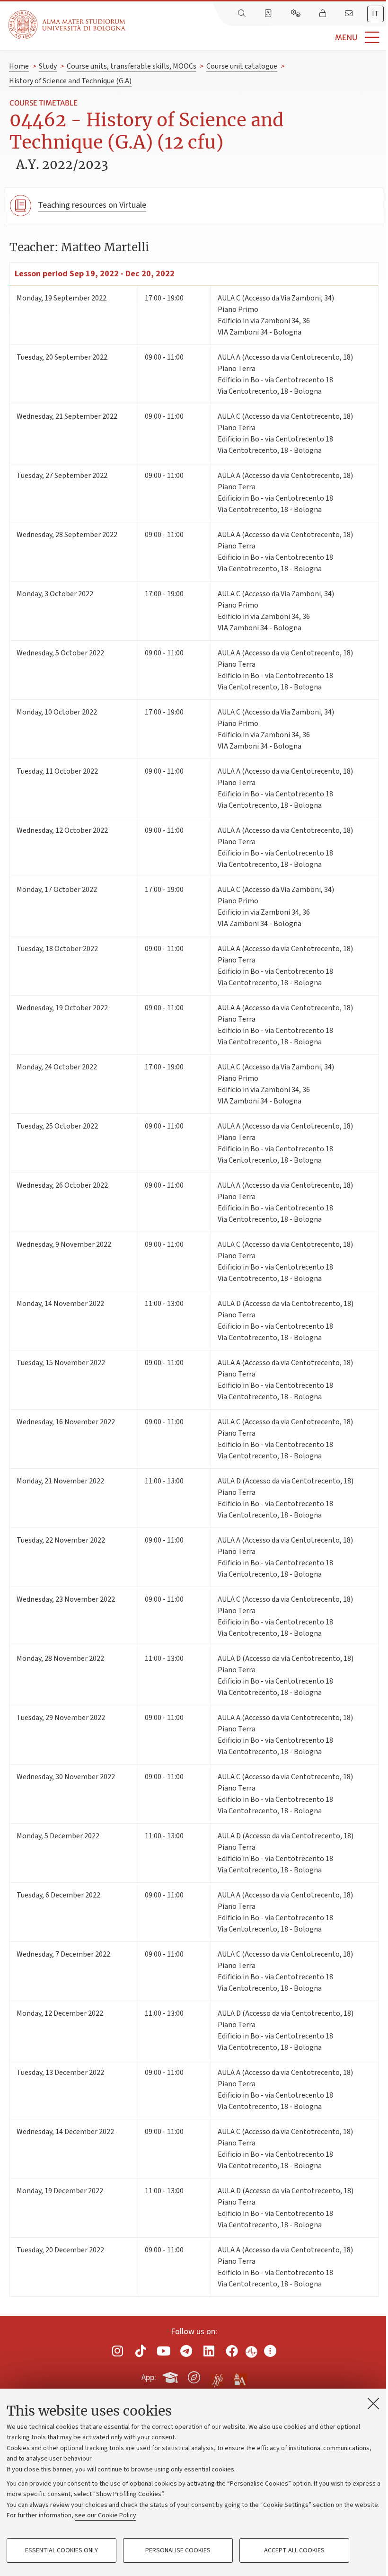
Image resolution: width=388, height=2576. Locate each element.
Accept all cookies (294, 2550)
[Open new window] (118, 2351)
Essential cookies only (62, 2550)
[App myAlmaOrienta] (194, 2376)
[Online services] (297, 14)
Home (19, 66)
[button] (257, 38)
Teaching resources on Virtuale (92, 205)
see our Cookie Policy (106, 2515)
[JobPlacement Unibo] (217, 2375)
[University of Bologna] (68, 25)
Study (48, 66)
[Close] (373, 2403)
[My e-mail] (350, 14)
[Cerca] (243, 14)
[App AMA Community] (240, 2377)
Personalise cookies (178, 2550)
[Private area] (324, 14)
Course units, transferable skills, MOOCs (132, 66)
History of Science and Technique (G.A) (70, 81)
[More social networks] (270, 2351)
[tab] (375, 14)
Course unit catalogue (242, 66)
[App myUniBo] (171, 2376)
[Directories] (269, 14)
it (375, 14)
